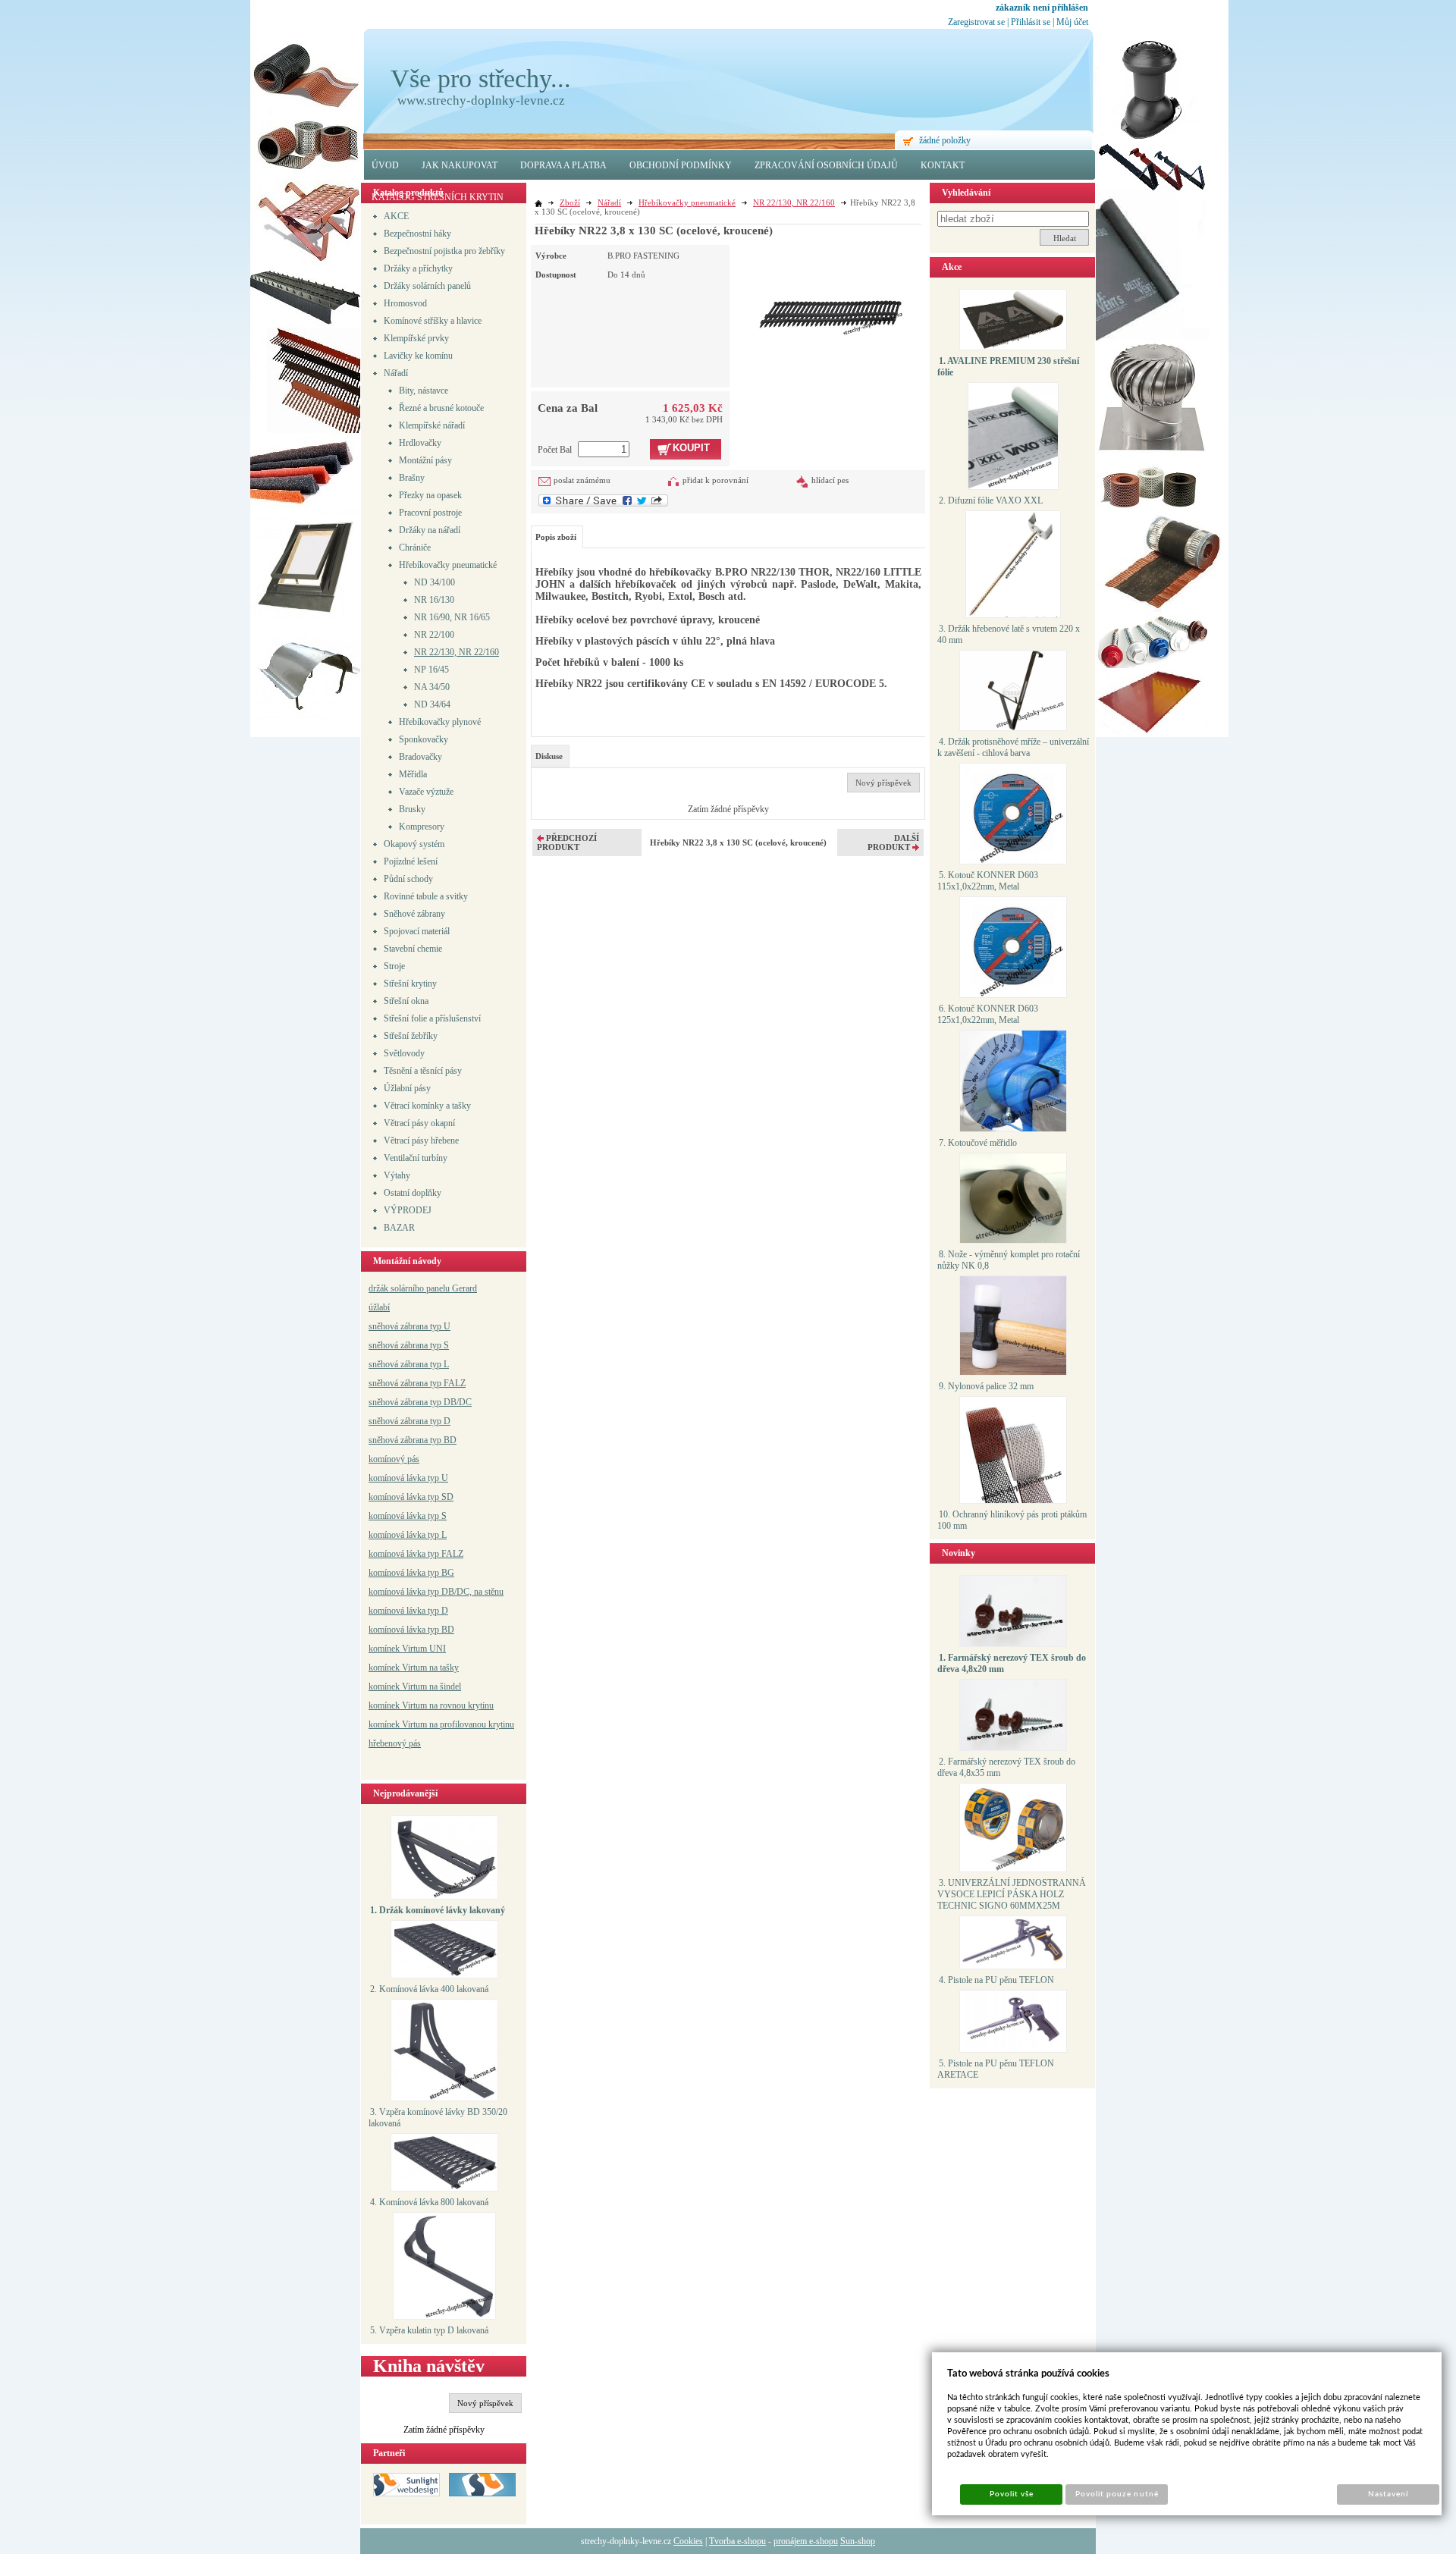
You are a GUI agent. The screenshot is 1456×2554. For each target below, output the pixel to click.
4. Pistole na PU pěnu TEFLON (996, 1980)
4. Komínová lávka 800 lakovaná (429, 2202)
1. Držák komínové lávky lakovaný (438, 1910)
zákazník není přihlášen (1042, 8)
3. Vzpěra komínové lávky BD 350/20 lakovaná (438, 2118)
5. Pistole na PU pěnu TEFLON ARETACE (996, 2069)
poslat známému (582, 480)
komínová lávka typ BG (411, 1573)
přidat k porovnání (715, 480)
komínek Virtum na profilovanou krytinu (441, 1724)
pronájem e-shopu (806, 2541)
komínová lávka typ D (408, 1611)
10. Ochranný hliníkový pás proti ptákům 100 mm (1012, 1520)
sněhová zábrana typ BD (413, 1440)
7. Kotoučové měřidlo (978, 1143)
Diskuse (549, 756)
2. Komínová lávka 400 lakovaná (429, 1989)
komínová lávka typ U (408, 1478)
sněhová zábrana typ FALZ (417, 1383)
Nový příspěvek (485, 2403)
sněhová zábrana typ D (409, 1421)
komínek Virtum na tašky (414, 1668)
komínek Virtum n (401, 1705)
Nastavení (1388, 2494)
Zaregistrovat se (976, 22)
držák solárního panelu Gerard (423, 1288)
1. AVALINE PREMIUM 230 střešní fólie (1008, 367)
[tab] (550, 756)
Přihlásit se (1031, 22)
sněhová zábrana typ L (409, 1364)
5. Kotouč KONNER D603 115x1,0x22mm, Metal (988, 881)
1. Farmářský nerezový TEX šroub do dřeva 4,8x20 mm (1012, 1663)
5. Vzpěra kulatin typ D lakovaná (429, 2330)
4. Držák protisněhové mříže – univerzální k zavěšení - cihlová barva (1013, 747)
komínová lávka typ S (408, 1516)
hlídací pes (830, 480)
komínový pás (394, 1459)
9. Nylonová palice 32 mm (986, 1386)
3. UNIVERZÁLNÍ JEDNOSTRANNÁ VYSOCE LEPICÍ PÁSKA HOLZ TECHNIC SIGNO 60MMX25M (1012, 1894)
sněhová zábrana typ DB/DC (420, 1402)
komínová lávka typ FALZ (416, 1554)
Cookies (688, 2541)
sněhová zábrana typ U (409, 1326)
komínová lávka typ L (408, 1535)
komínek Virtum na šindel (415, 1686)
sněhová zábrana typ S (409, 1345)
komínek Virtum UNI (407, 1649)
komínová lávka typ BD (411, 1630)
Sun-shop (858, 2541)
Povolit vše (1012, 2494)
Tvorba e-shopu (737, 2541)
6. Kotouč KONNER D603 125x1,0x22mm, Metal (988, 1014)
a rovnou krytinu (464, 1705)
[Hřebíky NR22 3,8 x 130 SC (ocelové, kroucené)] (831, 290)
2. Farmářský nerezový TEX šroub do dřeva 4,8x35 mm (1006, 1767)
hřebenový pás (395, 1743)
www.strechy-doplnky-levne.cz (481, 100)
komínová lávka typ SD (411, 1497)
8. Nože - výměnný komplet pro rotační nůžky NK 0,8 (1009, 1260)
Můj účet (1072, 22)
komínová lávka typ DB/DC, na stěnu (436, 1592)
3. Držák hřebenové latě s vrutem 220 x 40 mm (1009, 634)
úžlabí (379, 1307)
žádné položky (945, 140)
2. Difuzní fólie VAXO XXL (991, 500)
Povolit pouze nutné (1117, 2494)
